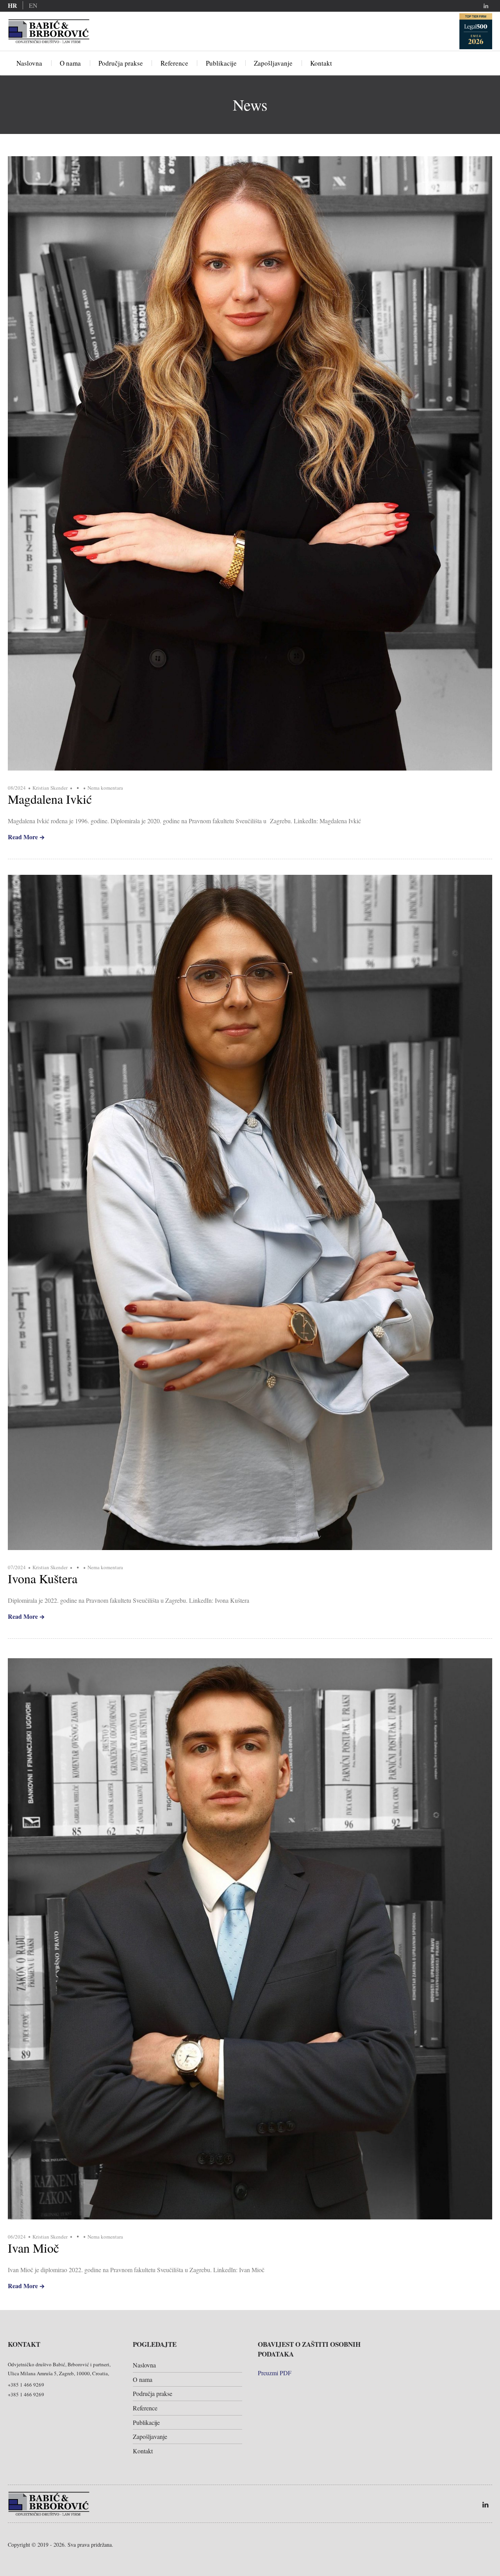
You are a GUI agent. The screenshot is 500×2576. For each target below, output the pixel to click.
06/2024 (17, 2237)
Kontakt (321, 63)
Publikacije (221, 63)
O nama (70, 63)
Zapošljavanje (273, 63)
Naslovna (29, 63)
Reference (174, 63)
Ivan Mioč (33, 2248)
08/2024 (17, 788)
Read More (23, 837)
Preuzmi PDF (275, 2373)
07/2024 (17, 1567)
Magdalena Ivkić (50, 799)
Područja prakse (121, 63)
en (33, 5)
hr (12, 5)
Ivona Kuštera (43, 1578)
